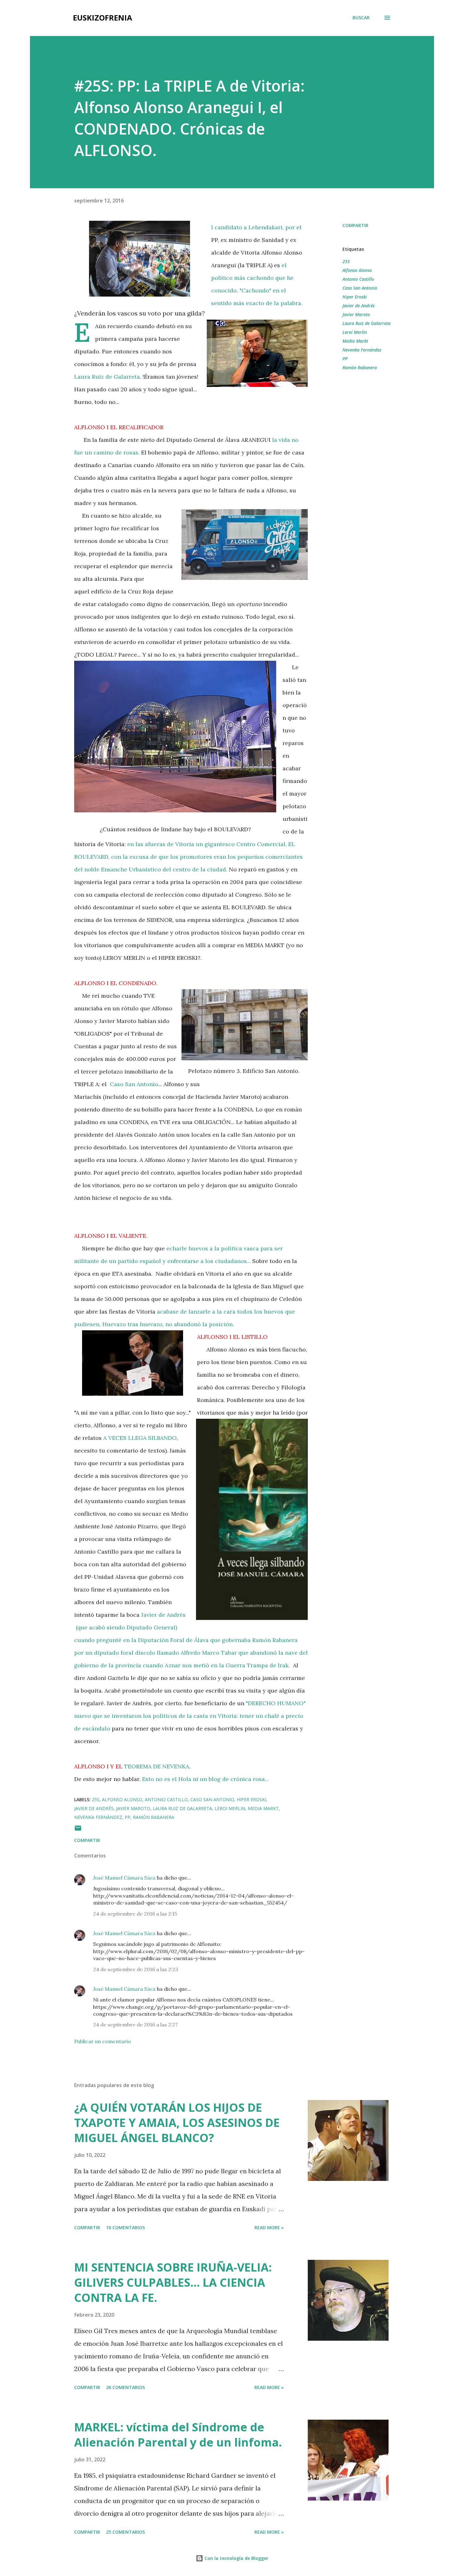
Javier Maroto (356, 314)
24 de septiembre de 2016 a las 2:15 (135, 1914)
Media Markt (355, 341)
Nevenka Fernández (362, 350)
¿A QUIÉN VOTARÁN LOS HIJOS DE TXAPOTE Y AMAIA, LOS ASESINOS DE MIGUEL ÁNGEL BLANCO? (177, 2123)
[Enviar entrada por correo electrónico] (78, 1830)
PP (345, 359)
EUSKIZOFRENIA (103, 18)
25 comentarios (125, 2532)
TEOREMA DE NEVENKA (157, 1766)
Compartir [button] (355, 225)
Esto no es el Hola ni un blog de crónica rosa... (205, 1779)
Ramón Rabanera (360, 367)
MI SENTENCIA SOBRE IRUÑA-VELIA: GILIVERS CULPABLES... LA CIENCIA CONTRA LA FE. (173, 2282)
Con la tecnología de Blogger (236, 2558)
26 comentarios (125, 2387)
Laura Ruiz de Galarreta (107, 377)
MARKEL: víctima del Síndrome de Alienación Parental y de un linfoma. (178, 2435)
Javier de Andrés (359, 306)
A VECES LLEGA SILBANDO (140, 1438)
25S (346, 261)
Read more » (269, 2227)
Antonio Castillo (358, 279)
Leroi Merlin (355, 332)
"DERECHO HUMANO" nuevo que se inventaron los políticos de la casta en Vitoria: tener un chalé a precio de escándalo (190, 1716)
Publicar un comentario (103, 2041)
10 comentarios (125, 2227)
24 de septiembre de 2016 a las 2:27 (135, 2025)
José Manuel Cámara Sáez (124, 1878)
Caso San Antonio (134, 1084)
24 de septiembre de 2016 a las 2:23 (136, 1969)
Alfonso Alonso (357, 270)
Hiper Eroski (355, 297)
